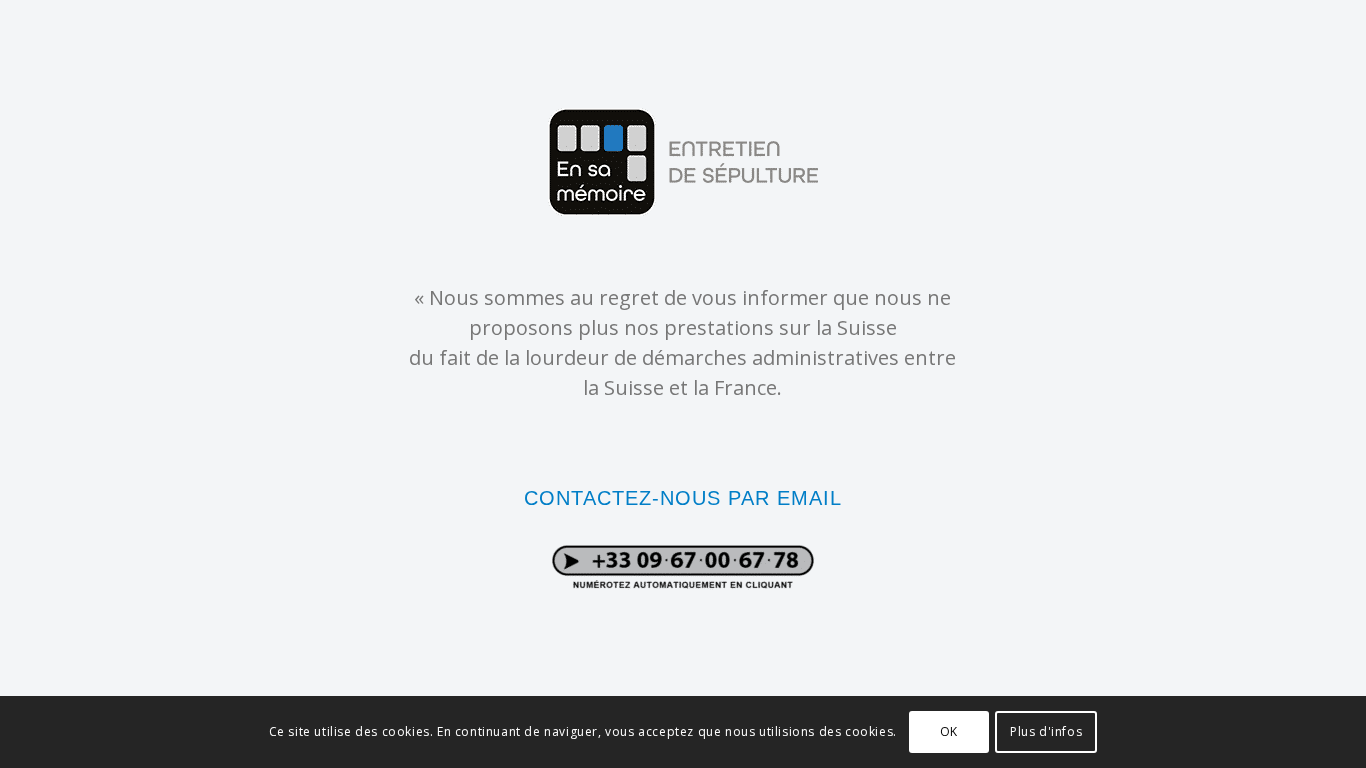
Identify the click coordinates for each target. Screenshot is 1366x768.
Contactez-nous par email (683, 498)
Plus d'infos (1046, 731)
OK (949, 731)
